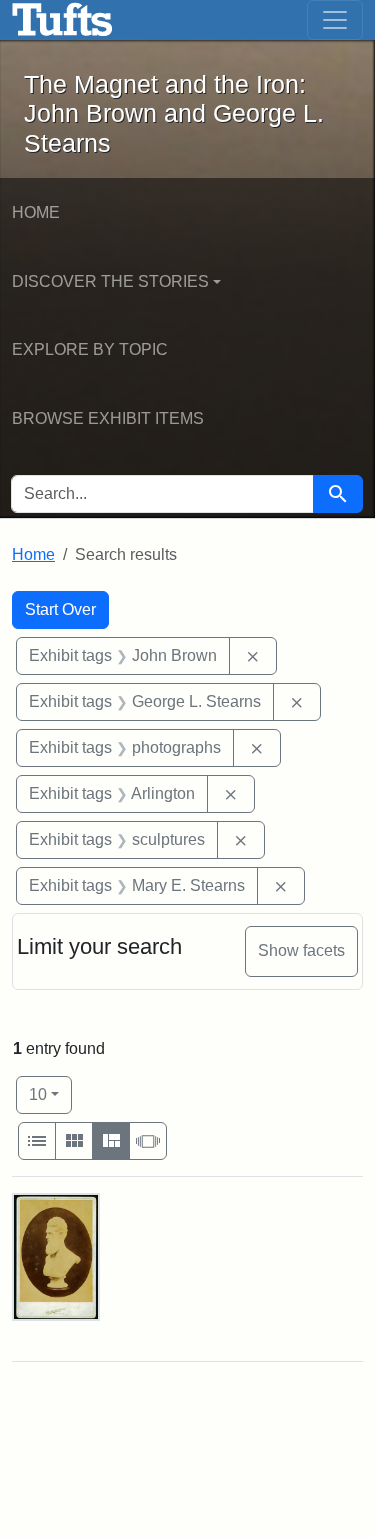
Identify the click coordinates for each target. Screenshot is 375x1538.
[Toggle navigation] (335, 20)
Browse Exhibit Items (108, 418)
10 (50, 1094)
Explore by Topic (90, 349)
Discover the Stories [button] (110, 281)
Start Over (60, 609)
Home (36, 212)
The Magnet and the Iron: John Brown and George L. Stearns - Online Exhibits (62, 20)
